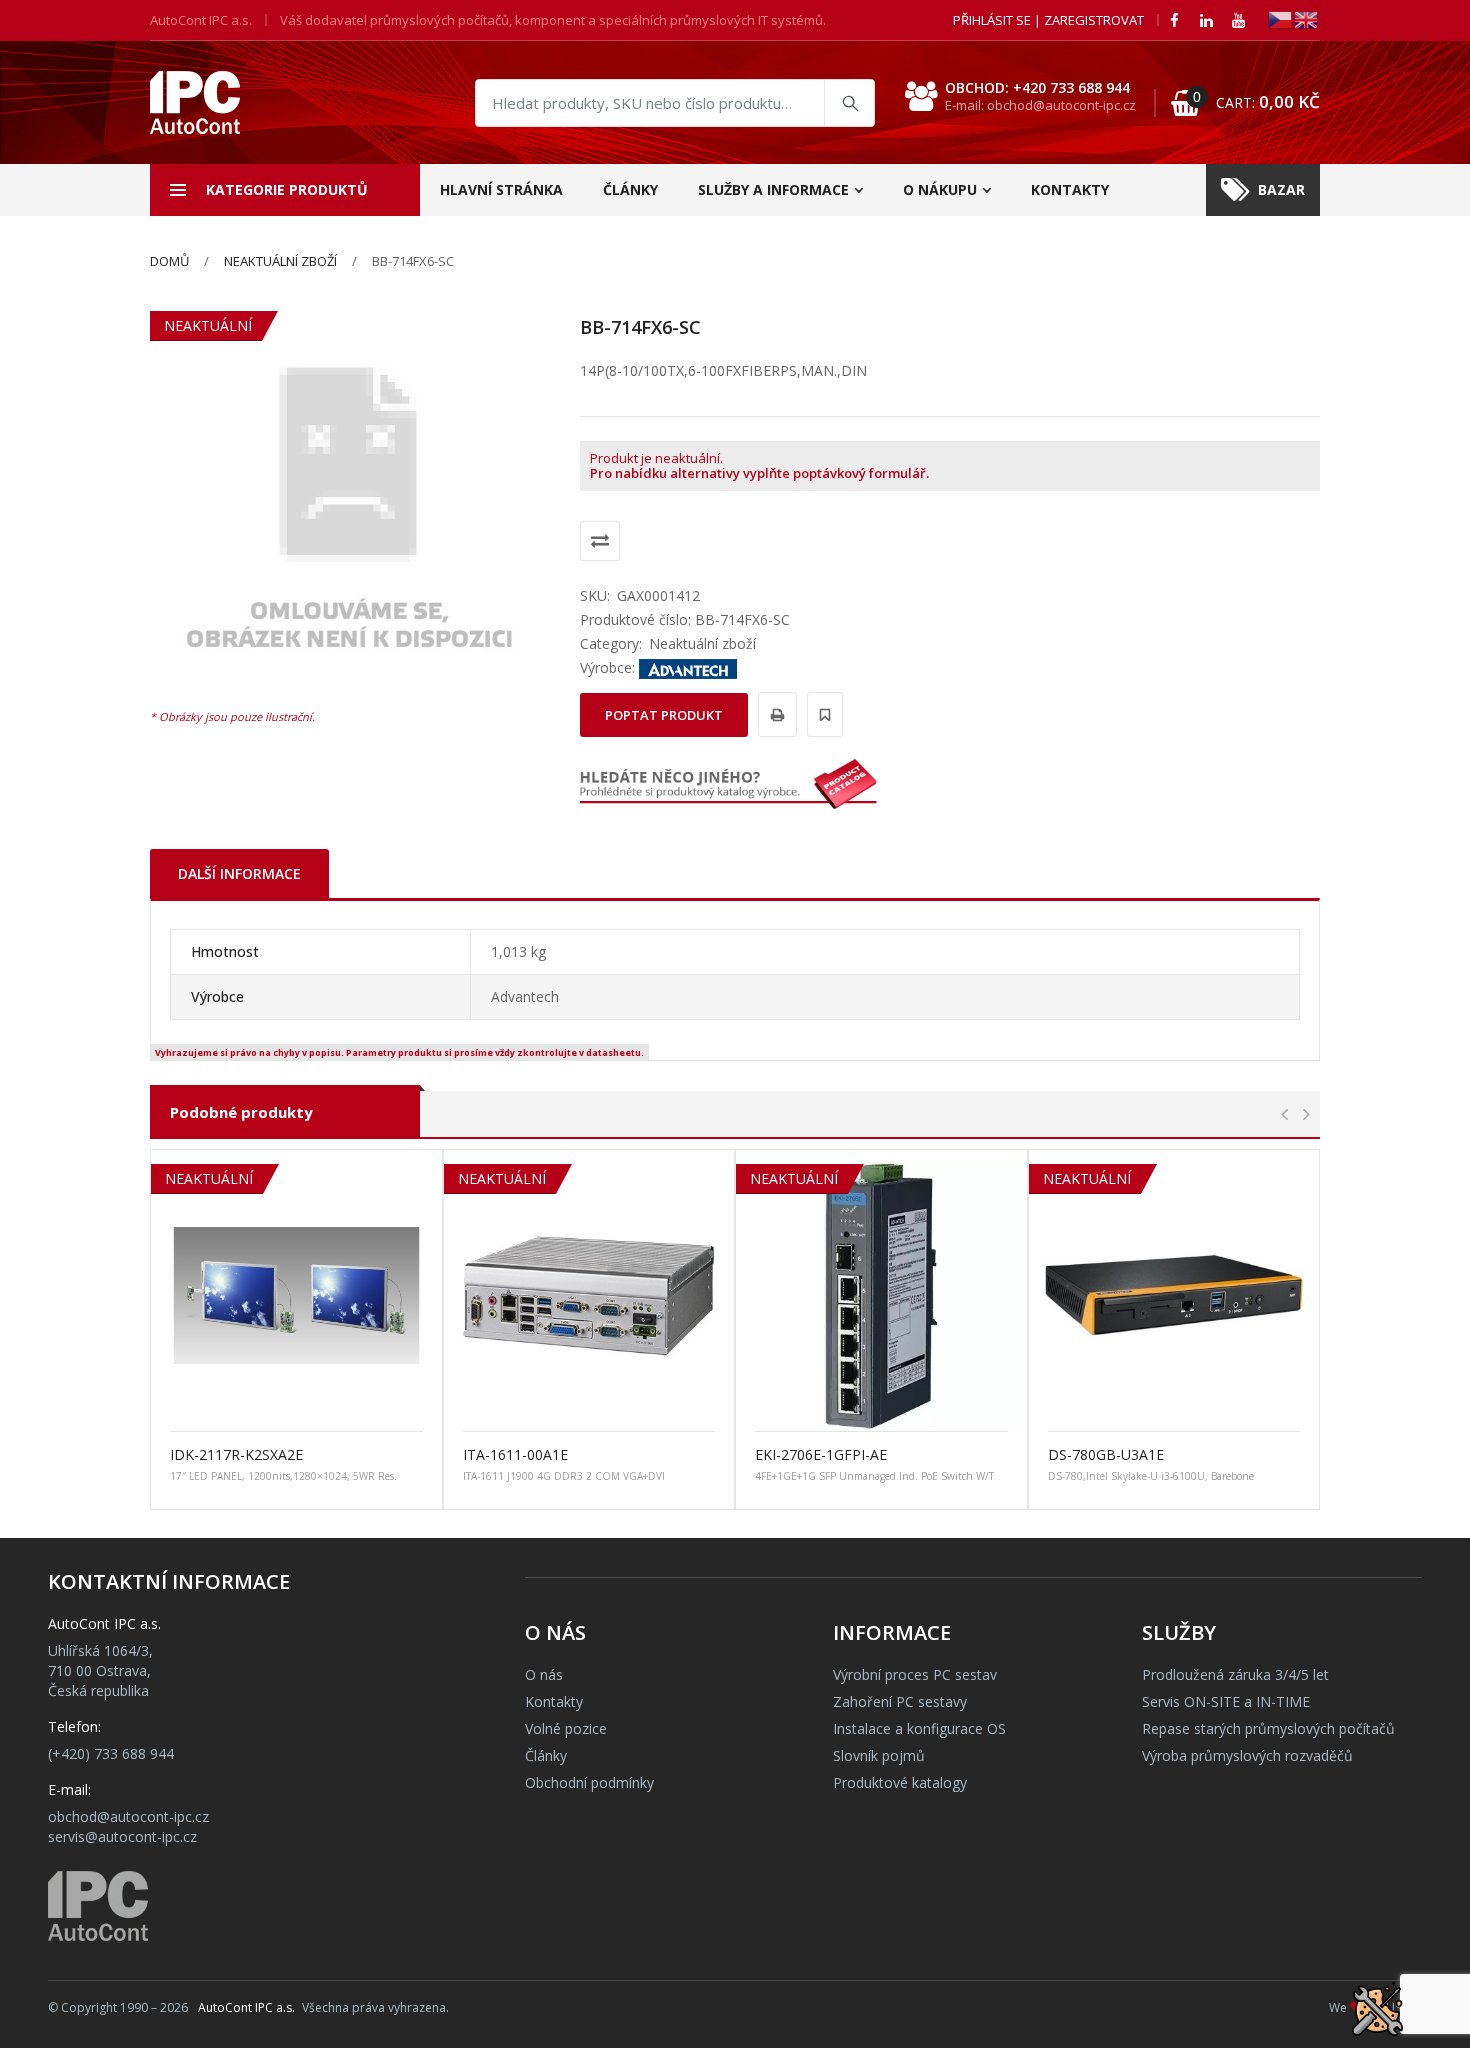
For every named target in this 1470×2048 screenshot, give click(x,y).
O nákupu (940, 189)
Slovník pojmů (879, 1755)
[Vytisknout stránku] (774, 714)
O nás (544, 1674)
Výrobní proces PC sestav (915, 1674)
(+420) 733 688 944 (111, 1753)
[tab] (239, 873)
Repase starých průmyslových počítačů (1268, 1728)
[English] (1307, 18)
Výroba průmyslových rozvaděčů (1247, 1755)
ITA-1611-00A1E (515, 1454)
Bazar (1281, 189)
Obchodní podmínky (589, 1782)
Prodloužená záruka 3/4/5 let (1235, 1674)
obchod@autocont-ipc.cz (128, 1816)
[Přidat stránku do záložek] (822, 714)
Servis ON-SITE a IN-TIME (1226, 1701)
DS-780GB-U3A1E (1106, 1454)
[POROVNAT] (600, 541)
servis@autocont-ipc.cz (122, 1836)
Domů (169, 261)
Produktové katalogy (900, 1782)
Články (630, 189)
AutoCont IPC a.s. (246, 2007)
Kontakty (1070, 189)
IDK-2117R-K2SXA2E (236, 1454)
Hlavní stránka (501, 189)
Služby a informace (773, 189)
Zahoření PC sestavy (900, 1701)
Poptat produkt (664, 715)
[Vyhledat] (849, 103)
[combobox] (675, 103)
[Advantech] (688, 667)
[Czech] (1281, 18)
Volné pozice (566, 1728)
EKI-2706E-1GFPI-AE (821, 1454)
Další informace (239, 873)
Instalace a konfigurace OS (919, 1728)
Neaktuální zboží (280, 261)
